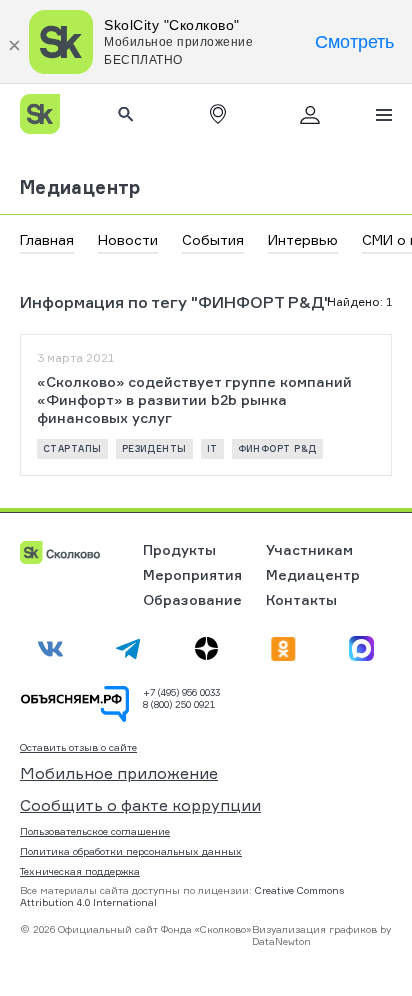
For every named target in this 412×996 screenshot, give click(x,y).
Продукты (179, 549)
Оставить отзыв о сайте (78, 747)
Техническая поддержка (80, 871)
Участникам (309, 549)
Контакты (301, 599)
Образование (192, 599)
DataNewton (281, 941)
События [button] (213, 239)
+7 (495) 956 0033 (181, 692)
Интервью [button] (303, 239)
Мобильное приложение (119, 773)
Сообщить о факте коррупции (140, 805)
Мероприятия (192, 574)
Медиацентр (80, 187)
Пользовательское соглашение (95, 831)
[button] (218, 114)
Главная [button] (47, 239)
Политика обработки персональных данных (131, 851)
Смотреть (354, 42)
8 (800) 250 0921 (179, 704)
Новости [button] (128, 239)
